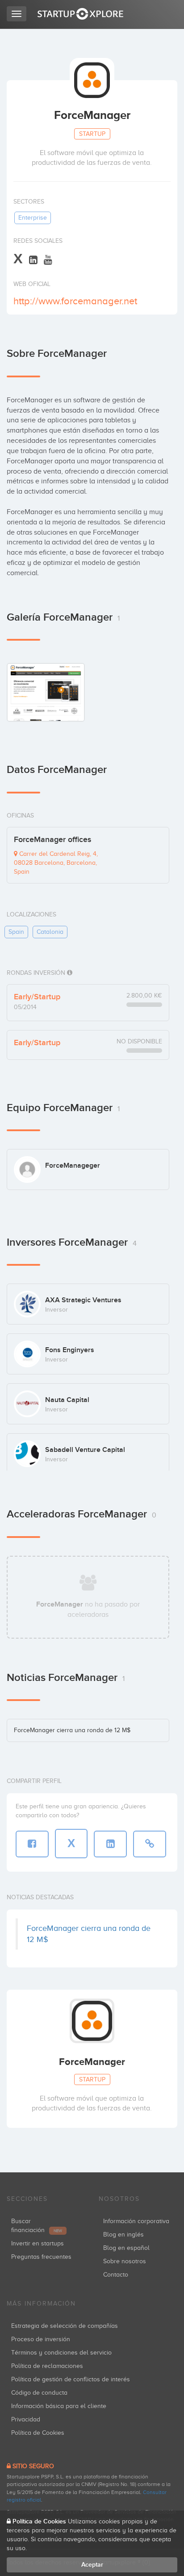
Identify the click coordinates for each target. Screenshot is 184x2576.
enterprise (33, 218)
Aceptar (92, 2565)
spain (16, 932)
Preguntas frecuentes (41, 2257)
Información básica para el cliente (59, 2406)
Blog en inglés (123, 2235)
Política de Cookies (38, 2433)
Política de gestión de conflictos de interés (71, 2379)
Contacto (116, 2275)
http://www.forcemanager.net (75, 301)
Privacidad (26, 2419)
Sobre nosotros (125, 2261)
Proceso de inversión (41, 2339)
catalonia (50, 932)
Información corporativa (136, 2221)
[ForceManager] (46, 692)
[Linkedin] (33, 260)
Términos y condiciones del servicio (61, 2353)
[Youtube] (48, 260)
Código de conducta (39, 2393)
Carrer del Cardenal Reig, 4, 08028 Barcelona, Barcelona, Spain (56, 863)
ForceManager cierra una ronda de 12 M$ (72, 1730)
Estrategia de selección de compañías (65, 2326)
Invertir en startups (38, 2243)
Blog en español (126, 2248)
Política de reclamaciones (47, 2366)
